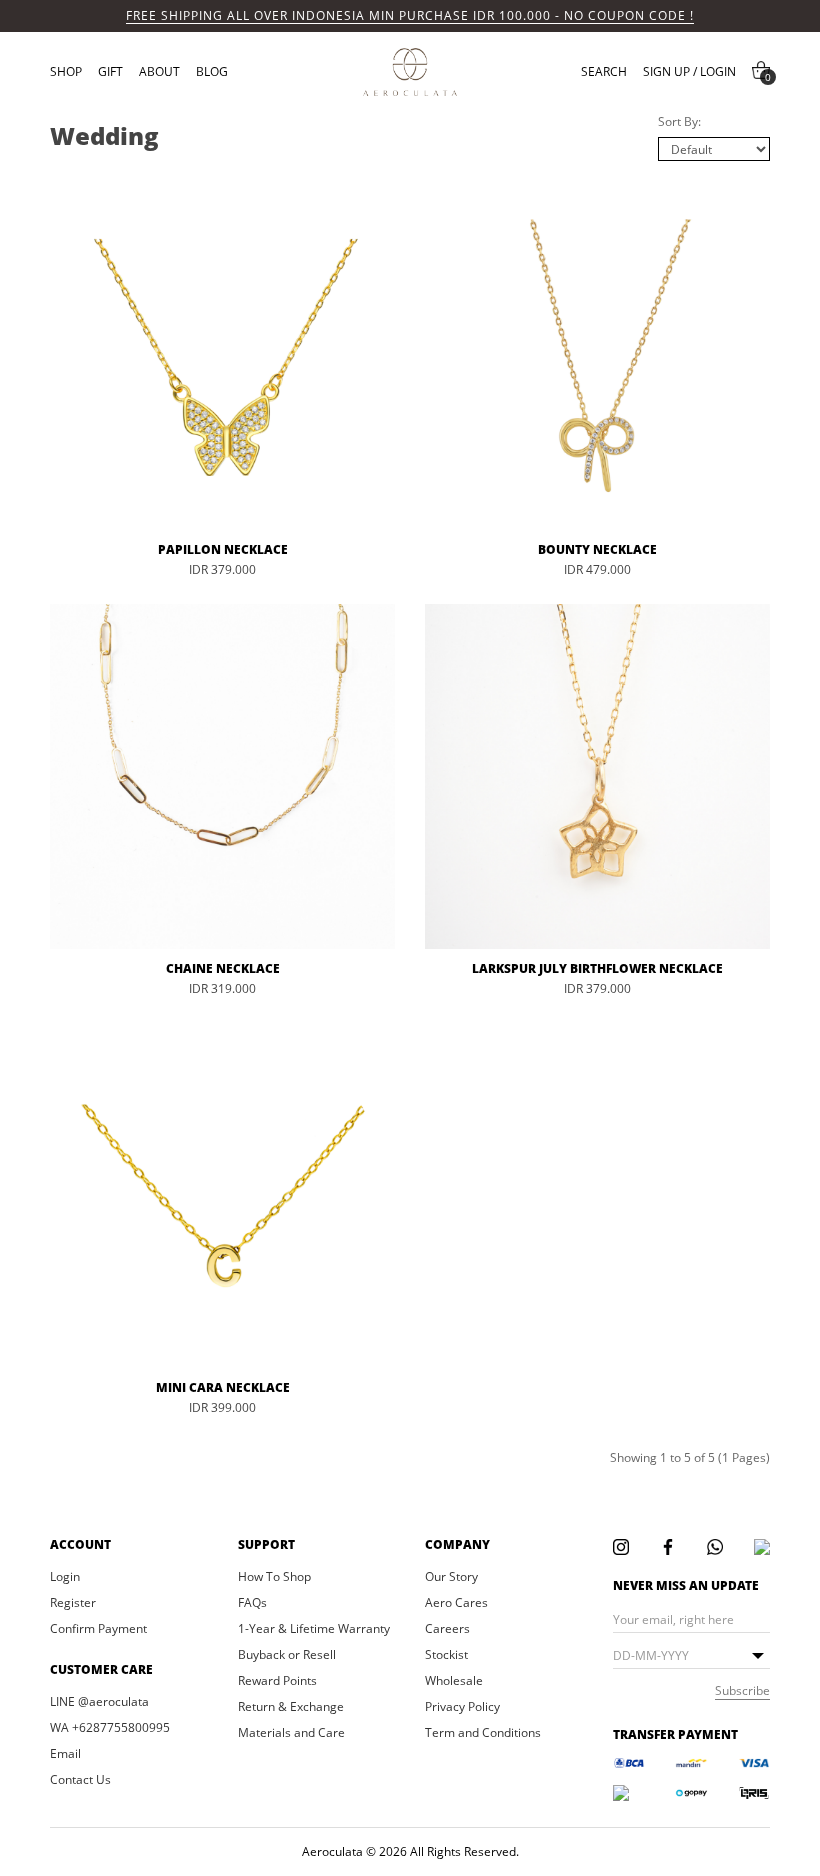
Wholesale (454, 1681)
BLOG (212, 72)
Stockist (446, 1655)
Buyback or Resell (287, 1655)
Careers (447, 1629)
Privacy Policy (462, 1707)
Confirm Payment (98, 1629)
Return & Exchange (291, 1707)
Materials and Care (291, 1733)
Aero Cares (456, 1603)
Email (65, 1754)
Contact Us (80, 1780)
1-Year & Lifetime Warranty (314, 1629)
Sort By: (679, 121)
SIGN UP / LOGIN (689, 72)
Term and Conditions (483, 1733)
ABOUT (159, 72)
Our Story (451, 1577)
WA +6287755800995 (110, 1728)
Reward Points (277, 1681)
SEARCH (604, 72)
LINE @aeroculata (99, 1702)
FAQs (252, 1603)
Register (73, 1603)
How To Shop (274, 1577)
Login (65, 1577)
